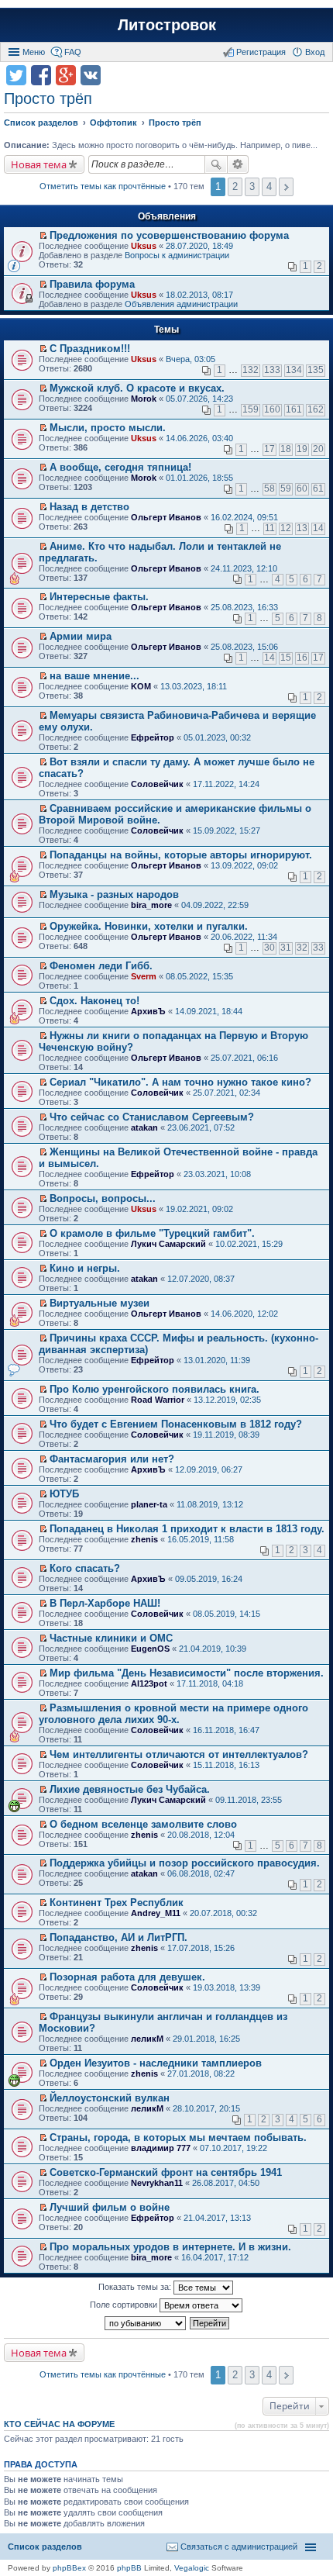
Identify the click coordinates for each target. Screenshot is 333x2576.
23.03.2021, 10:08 (217, 1174)
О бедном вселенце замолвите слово (143, 1824)
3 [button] (252, 186)
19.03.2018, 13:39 (227, 1987)
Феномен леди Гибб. (101, 966)
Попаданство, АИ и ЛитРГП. (118, 1937)
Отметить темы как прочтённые (103, 186)
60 (302, 489)
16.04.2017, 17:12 (215, 2257)
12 (286, 528)
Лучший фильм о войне (110, 2207)
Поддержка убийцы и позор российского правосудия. (185, 1863)
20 (318, 449)
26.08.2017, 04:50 (226, 2183)
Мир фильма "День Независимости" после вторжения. (187, 1673)
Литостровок (167, 25)
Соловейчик (157, 784)
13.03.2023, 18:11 (194, 686)
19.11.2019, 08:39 (226, 1435)
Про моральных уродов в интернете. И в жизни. (170, 2247)
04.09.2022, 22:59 (215, 905)
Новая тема (39, 164)
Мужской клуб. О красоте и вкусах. (137, 388)
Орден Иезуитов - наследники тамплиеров (156, 2063)
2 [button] (235, 186)
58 (269, 489)
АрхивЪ (148, 1011)
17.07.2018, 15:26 (201, 1948)
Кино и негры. (85, 1268)
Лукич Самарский (168, 1244)
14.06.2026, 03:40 (199, 438)
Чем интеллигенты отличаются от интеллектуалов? (179, 1754)
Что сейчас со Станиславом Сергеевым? (152, 1117)
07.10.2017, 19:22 (233, 2148)
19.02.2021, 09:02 (199, 1209)
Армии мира (81, 636)
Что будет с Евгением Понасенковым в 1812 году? (176, 1424)
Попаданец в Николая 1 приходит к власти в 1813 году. (187, 1529)
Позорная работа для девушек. (127, 1977)
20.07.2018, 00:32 (223, 1913)
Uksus (144, 246)
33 (318, 948)
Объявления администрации (181, 304)
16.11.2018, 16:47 (226, 1730)
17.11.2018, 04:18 (210, 1683)
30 (269, 948)
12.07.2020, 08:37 (201, 1279)
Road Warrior (158, 1400)
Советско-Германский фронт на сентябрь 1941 (166, 2172)
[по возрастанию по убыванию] (146, 2323)
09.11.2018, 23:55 (249, 1800)
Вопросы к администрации (177, 255)
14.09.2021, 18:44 (209, 1011)
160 (272, 409)
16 (302, 658)
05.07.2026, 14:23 (199, 399)
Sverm (144, 976)
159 (251, 409)
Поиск (216, 164)
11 (270, 528)
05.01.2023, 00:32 (217, 737)
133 (272, 370)
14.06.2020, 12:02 (244, 1314)
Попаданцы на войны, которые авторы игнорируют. (181, 855)
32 (302, 948)
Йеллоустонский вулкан (110, 2098)
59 (286, 489)
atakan (144, 1127)
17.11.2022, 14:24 (226, 784)
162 (316, 409)
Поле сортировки (125, 2305)
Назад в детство (89, 507)
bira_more (151, 905)
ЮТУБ (64, 1494)
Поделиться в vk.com (91, 75)
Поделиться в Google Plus (66, 75)
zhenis (144, 1539)
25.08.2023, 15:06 (244, 647)
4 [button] (269, 186)
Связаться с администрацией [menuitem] (239, 2547)
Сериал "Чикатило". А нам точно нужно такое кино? (180, 1082)
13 (302, 528)
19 (302, 449)
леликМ (147, 2039)
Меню (34, 52)
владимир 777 (161, 2148)
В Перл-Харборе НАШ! (105, 1603)
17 (269, 449)
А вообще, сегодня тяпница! (120, 467)
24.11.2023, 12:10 (244, 568)
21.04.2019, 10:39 (213, 1649)
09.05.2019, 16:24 (209, 1579)
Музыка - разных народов (114, 894)
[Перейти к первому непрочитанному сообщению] (43, 236)
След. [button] (286, 187)
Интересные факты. (99, 597)
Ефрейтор (153, 737)
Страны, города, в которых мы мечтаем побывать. (178, 2137)
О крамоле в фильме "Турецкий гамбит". (152, 1233)
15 (286, 658)
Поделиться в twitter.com (16, 75)
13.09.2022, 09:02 (244, 865)
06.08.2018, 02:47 (201, 1873)
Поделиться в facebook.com (41, 75)
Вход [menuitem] (315, 52)
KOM (141, 686)
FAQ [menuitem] (73, 52)
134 (294, 370)
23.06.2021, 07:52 (201, 1127)
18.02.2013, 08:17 (199, 295)
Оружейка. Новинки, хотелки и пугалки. (149, 926)
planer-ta (149, 1504)
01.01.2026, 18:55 (199, 478)
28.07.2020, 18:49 (199, 246)
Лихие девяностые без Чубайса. (130, 1789)
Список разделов (45, 2547)
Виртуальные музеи (100, 1303)
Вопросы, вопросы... (103, 1198)
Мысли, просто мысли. (108, 428)
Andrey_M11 (156, 1913)
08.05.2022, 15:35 (199, 976)
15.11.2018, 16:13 (226, 1765)
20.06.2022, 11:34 (244, 937)
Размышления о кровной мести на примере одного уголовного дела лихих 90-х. (173, 1714)
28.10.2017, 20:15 (206, 2108)
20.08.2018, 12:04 (201, 1835)
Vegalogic (192, 2568)
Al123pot (149, 1683)
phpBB (129, 2568)
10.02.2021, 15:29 (249, 1244)
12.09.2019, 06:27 (209, 1469)
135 (316, 370)
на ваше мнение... (94, 676)
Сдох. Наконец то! (94, 1001)
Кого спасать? (85, 1568)
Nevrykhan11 (157, 2183)
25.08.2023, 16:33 (244, 607)
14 (318, 528)
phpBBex (69, 2568)
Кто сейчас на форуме (59, 2424)
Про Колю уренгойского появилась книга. (154, 1389)
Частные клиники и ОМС (111, 1638)
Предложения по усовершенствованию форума (169, 235)
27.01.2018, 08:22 (201, 2074)
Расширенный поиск (238, 164)
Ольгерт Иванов (166, 517)
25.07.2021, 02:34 (227, 1093)
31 (286, 948)
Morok (144, 399)
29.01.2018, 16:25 (206, 2039)
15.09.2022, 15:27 (227, 830)
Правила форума (92, 284)
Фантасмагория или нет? (112, 1459)
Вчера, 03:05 (191, 359)
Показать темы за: (136, 2287)
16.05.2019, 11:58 (201, 1539)
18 (286, 449)
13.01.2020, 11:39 (217, 1360)
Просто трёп (48, 98)
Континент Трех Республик (117, 1903)
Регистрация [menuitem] (261, 52)
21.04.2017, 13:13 (217, 2218)
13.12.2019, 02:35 (227, 1400)
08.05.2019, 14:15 (227, 1614)
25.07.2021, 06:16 (244, 1058)
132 (251, 370)
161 (294, 409)
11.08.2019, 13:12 (210, 1504)
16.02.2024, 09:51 (244, 517)
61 (318, 489)
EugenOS (150, 1649)
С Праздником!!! (90, 349)
